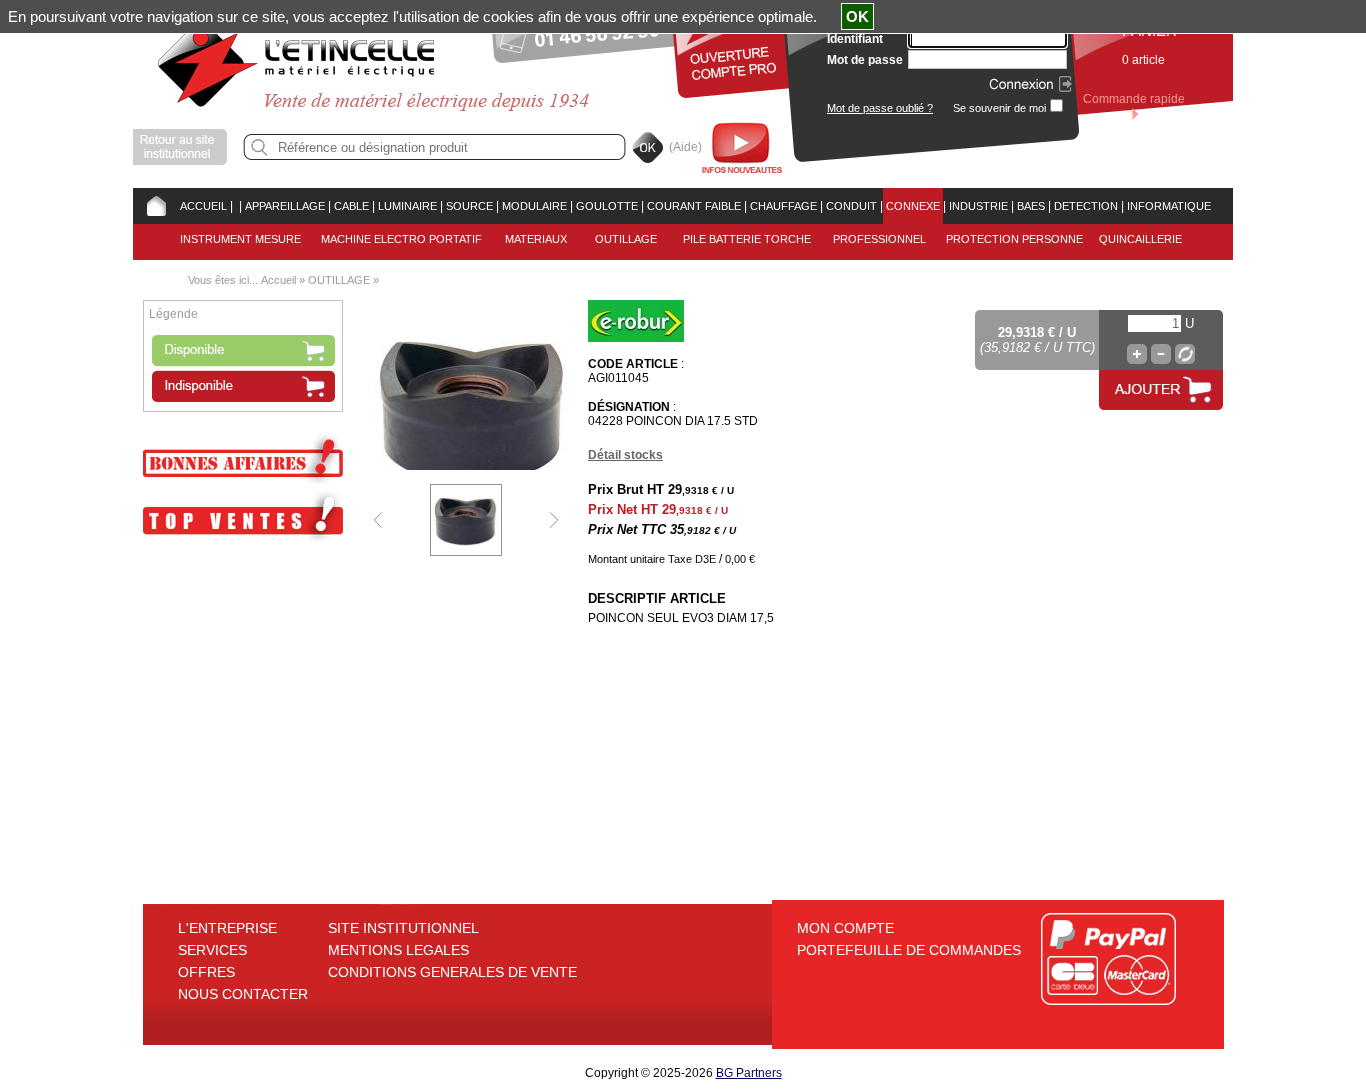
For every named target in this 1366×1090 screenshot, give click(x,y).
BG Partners (749, 1073)
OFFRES (206, 972)
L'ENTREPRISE (227, 928)
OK (857, 16)
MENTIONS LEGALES (398, 950)
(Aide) (685, 147)
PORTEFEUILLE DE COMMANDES (909, 950)
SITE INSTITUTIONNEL (403, 928)
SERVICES (212, 950)
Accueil (278, 280)
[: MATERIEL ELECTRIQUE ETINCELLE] (236, 206)
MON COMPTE (845, 928)
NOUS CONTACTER (243, 994)
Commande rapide (1134, 99)
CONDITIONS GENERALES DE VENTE (452, 972)
